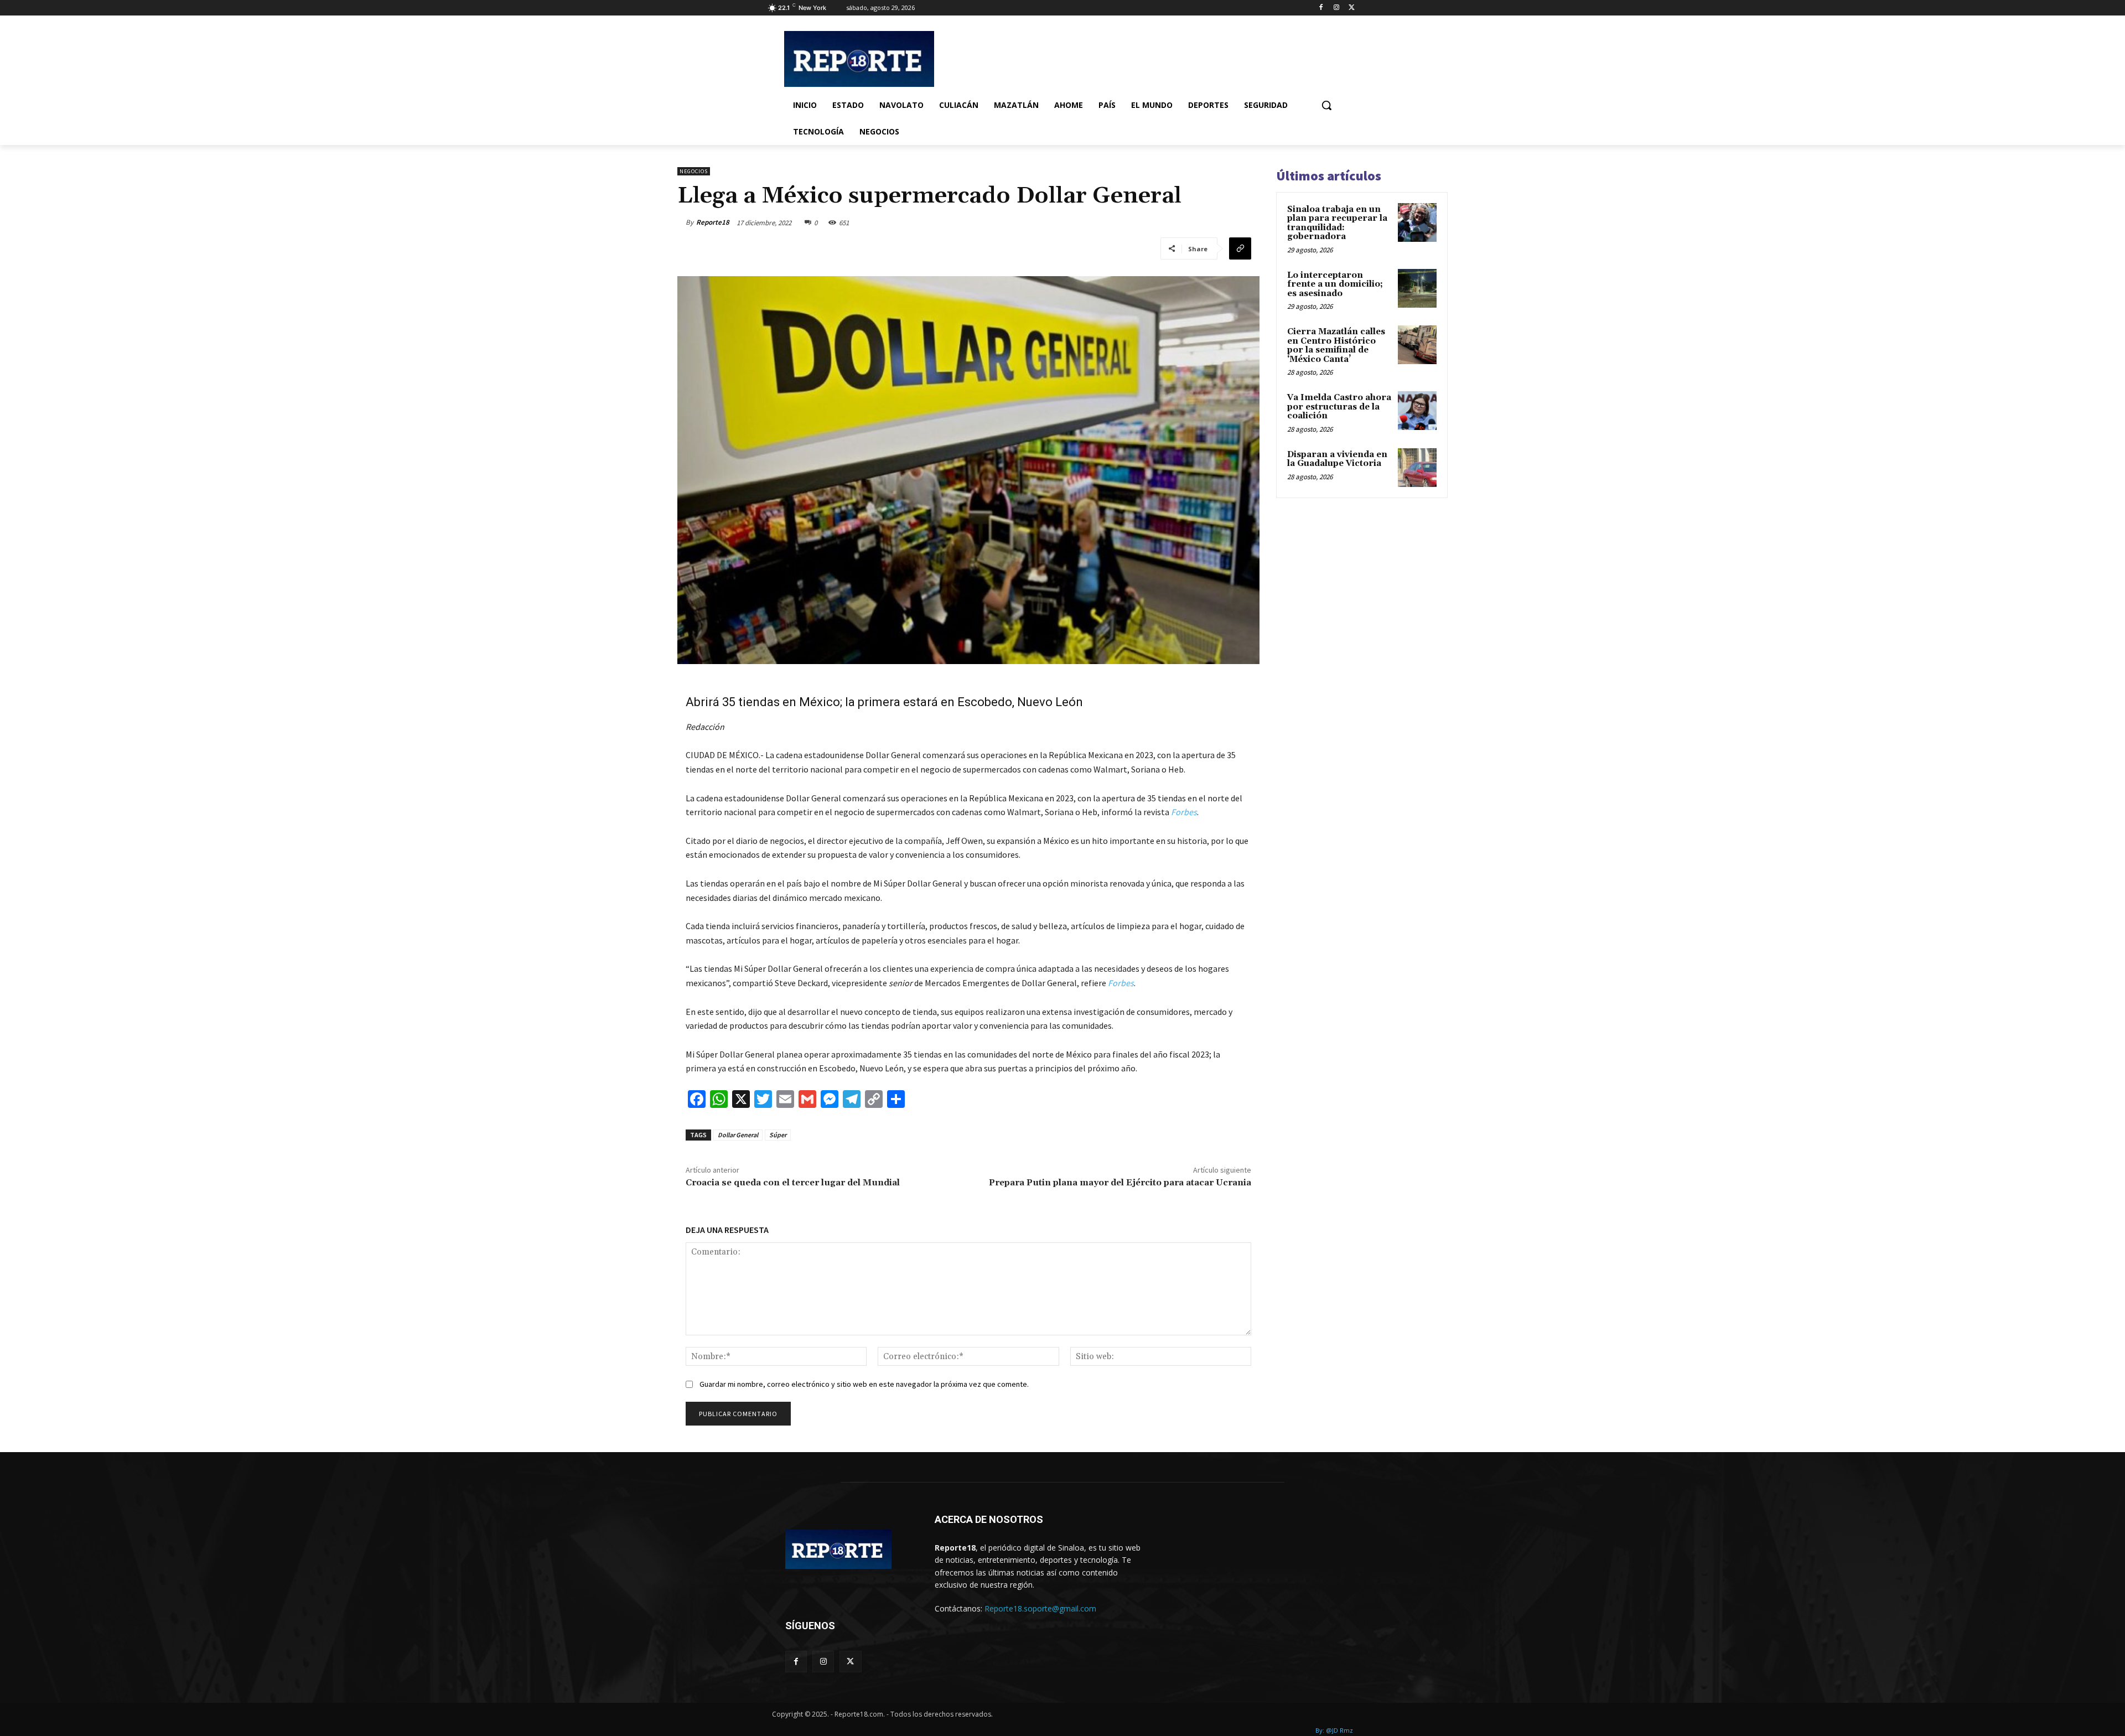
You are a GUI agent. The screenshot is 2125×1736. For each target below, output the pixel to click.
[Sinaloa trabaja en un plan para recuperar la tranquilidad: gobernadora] (1417, 222)
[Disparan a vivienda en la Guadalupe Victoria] (1417, 468)
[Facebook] (1321, 8)
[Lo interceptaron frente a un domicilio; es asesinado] (1417, 288)
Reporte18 (713, 222)
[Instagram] (1336, 8)
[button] (1326, 105)
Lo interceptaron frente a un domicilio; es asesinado (1335, 284)
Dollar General (738, 1135)
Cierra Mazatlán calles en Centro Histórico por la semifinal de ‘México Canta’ (1336, 346)
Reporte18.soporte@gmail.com (1040, 1608)
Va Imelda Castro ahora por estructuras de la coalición (1339, 407)
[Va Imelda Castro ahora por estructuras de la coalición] (1417, 411)
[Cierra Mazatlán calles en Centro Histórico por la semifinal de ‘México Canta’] (1417, 345)
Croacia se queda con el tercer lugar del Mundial (793, 1183)
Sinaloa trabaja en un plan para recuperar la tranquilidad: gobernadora (1337, 223)
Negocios (694, 171)
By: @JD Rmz (1334, 1730)
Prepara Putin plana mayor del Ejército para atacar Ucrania (1120, 1183)
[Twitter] (1352, 8)
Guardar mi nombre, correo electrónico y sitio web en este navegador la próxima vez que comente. (864, 1384)
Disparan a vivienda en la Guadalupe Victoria (1337, 459)
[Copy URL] (1240, 248)
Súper (778, 1135)
